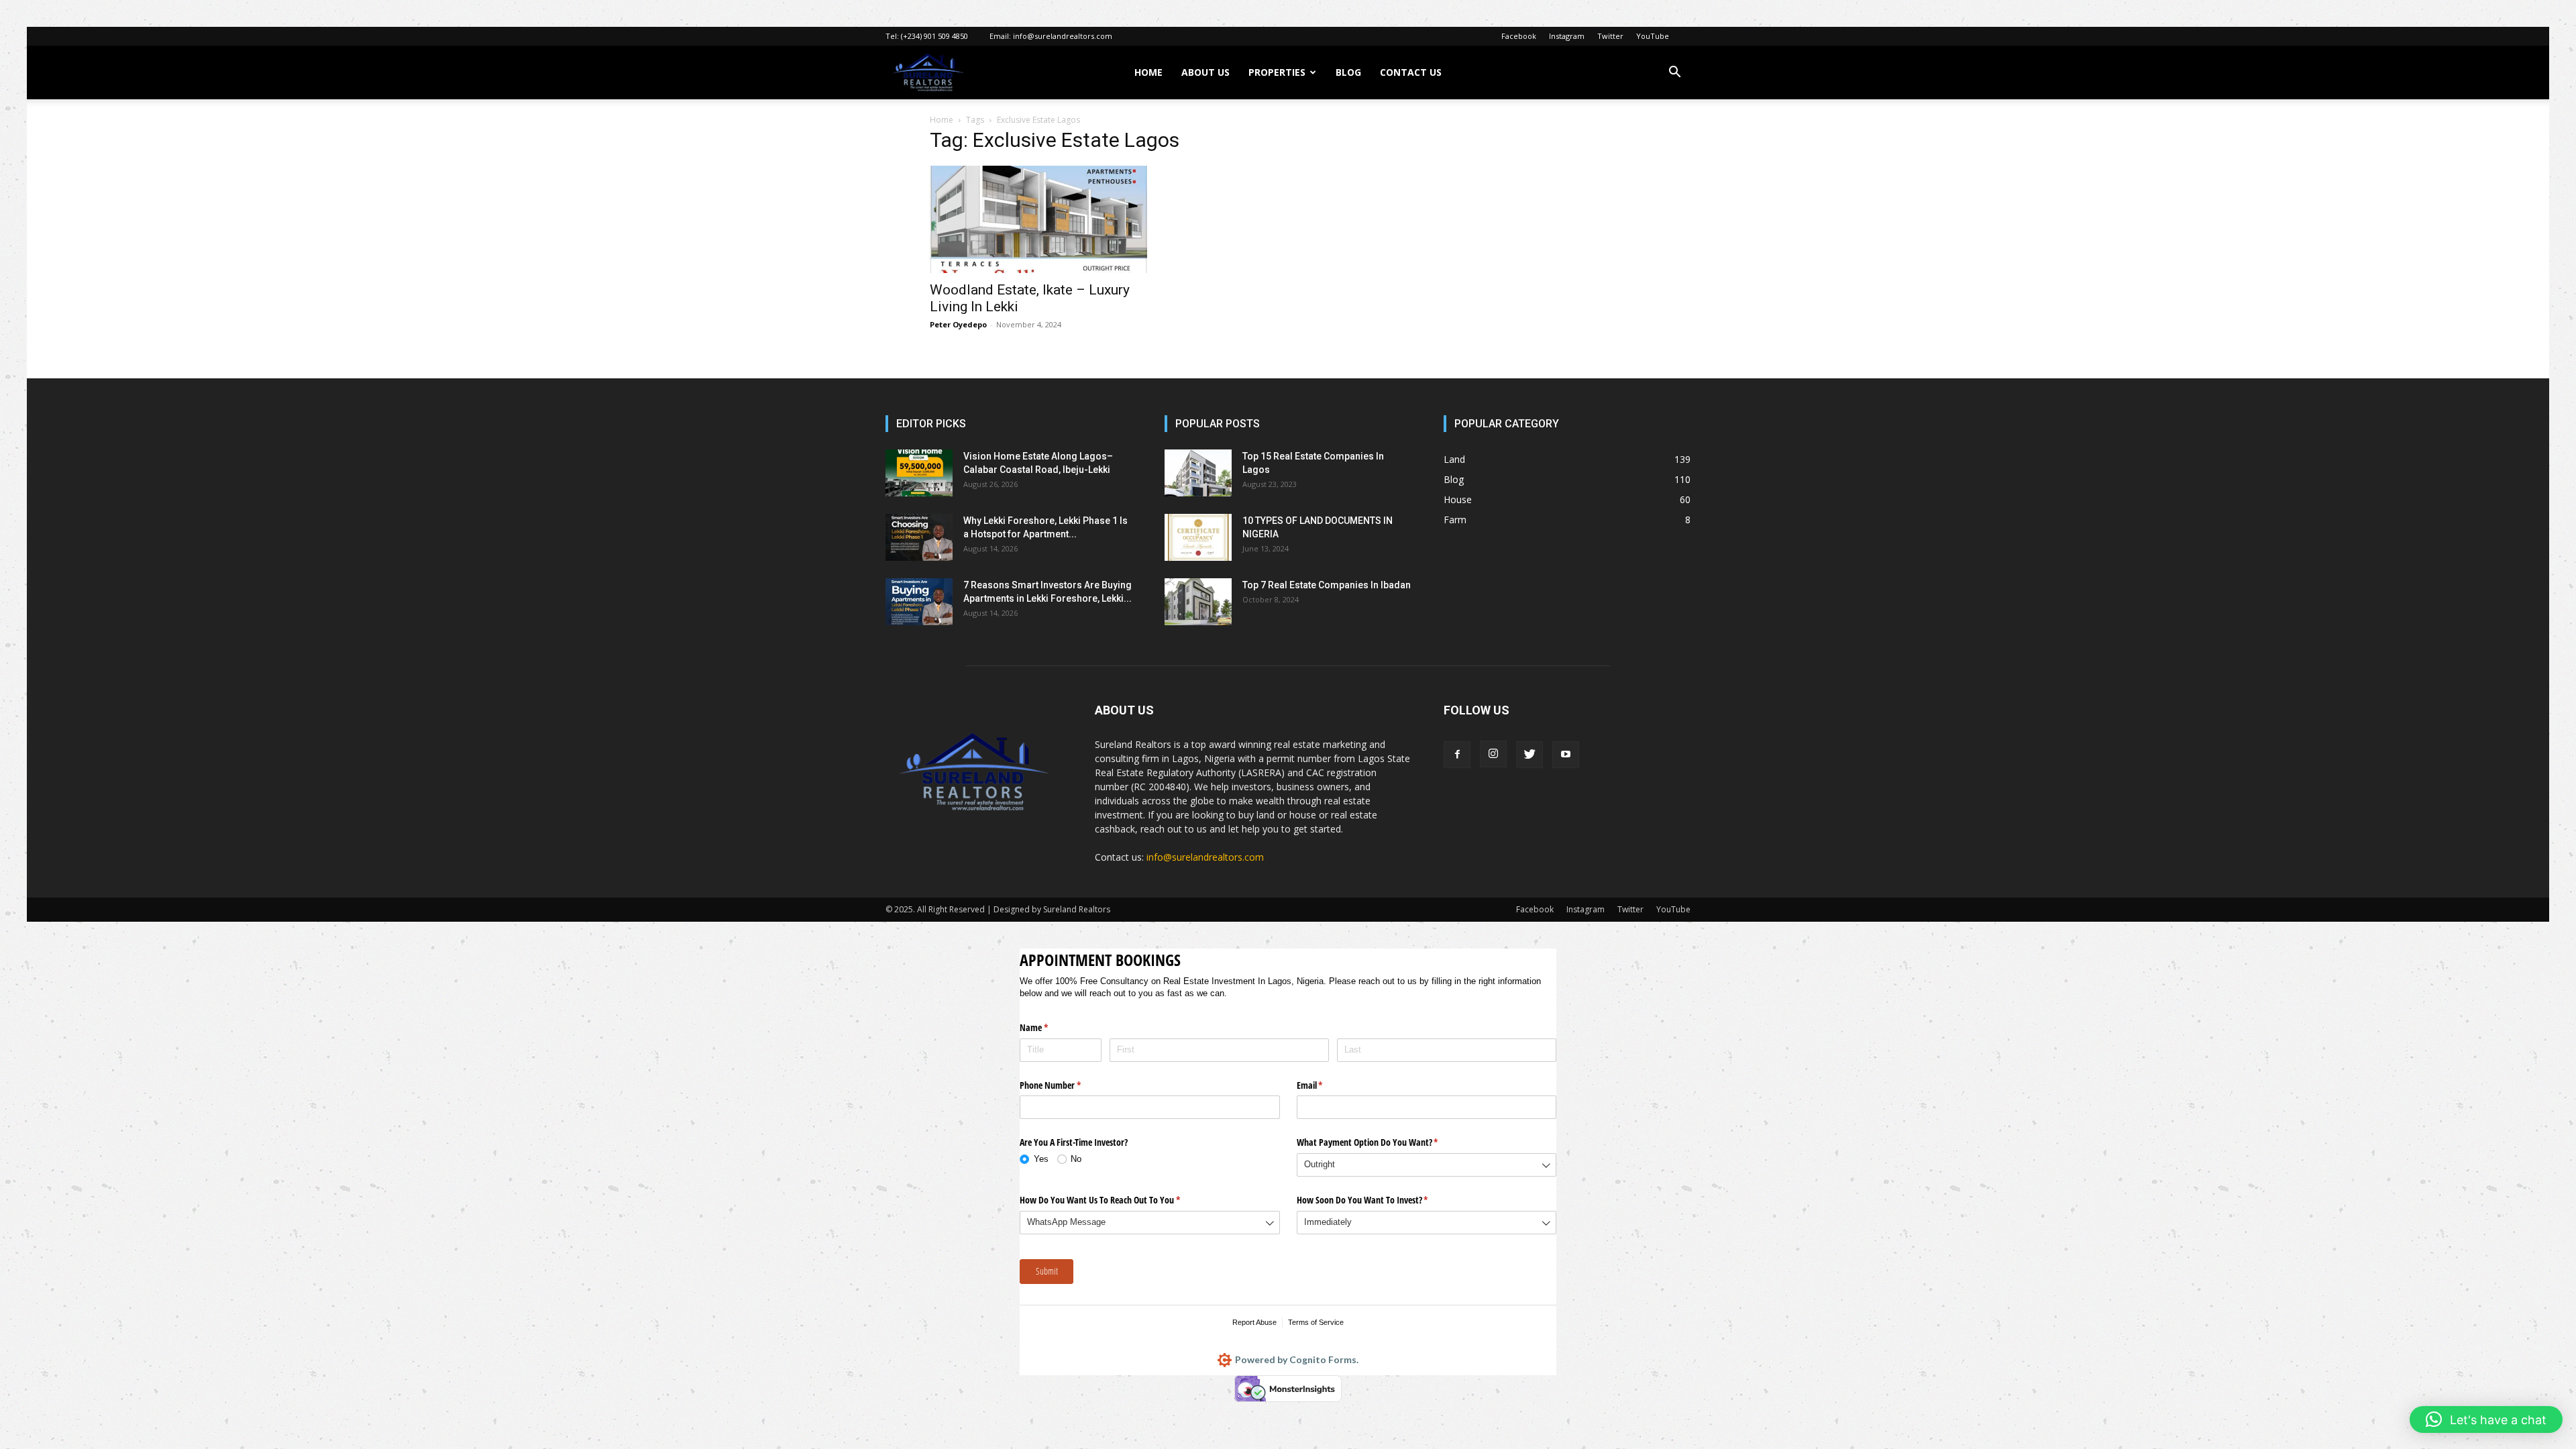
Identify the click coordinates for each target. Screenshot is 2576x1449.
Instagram (1567, 36)
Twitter (1610, 36)
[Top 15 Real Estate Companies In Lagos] (1198, 473)
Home (942, 120)
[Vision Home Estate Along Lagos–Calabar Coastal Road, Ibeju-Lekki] (919, 473)
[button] (1674, 73)
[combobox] (1427, 1165)
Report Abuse (1254, 1322)
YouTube (1653, 36)
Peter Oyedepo (958, 324)
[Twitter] (1529, 755)
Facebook (1519, 36)
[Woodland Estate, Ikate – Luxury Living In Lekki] (1038, 219)
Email (1326, 1085)
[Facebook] (1457, 755)
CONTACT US (1411, 72)
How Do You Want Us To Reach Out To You (1116, 1200)
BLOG (1348, 72)
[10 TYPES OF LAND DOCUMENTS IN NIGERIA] (1198, 537)
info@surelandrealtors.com (1063, 36)
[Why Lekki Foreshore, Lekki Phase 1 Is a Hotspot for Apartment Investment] (919, 537)
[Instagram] (1493, 754)
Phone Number (1066, 1085)
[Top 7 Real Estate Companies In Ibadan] (1198, 602)
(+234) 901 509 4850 (934, 36)
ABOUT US (1205, 72)
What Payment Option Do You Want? (1383, 1142)
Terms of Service (1316, 1322)
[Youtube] (1566, 755)
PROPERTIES (1277, 72)
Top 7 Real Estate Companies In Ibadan (1327, 585)
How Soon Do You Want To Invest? (1378, 1200)
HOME (1148, 72)
